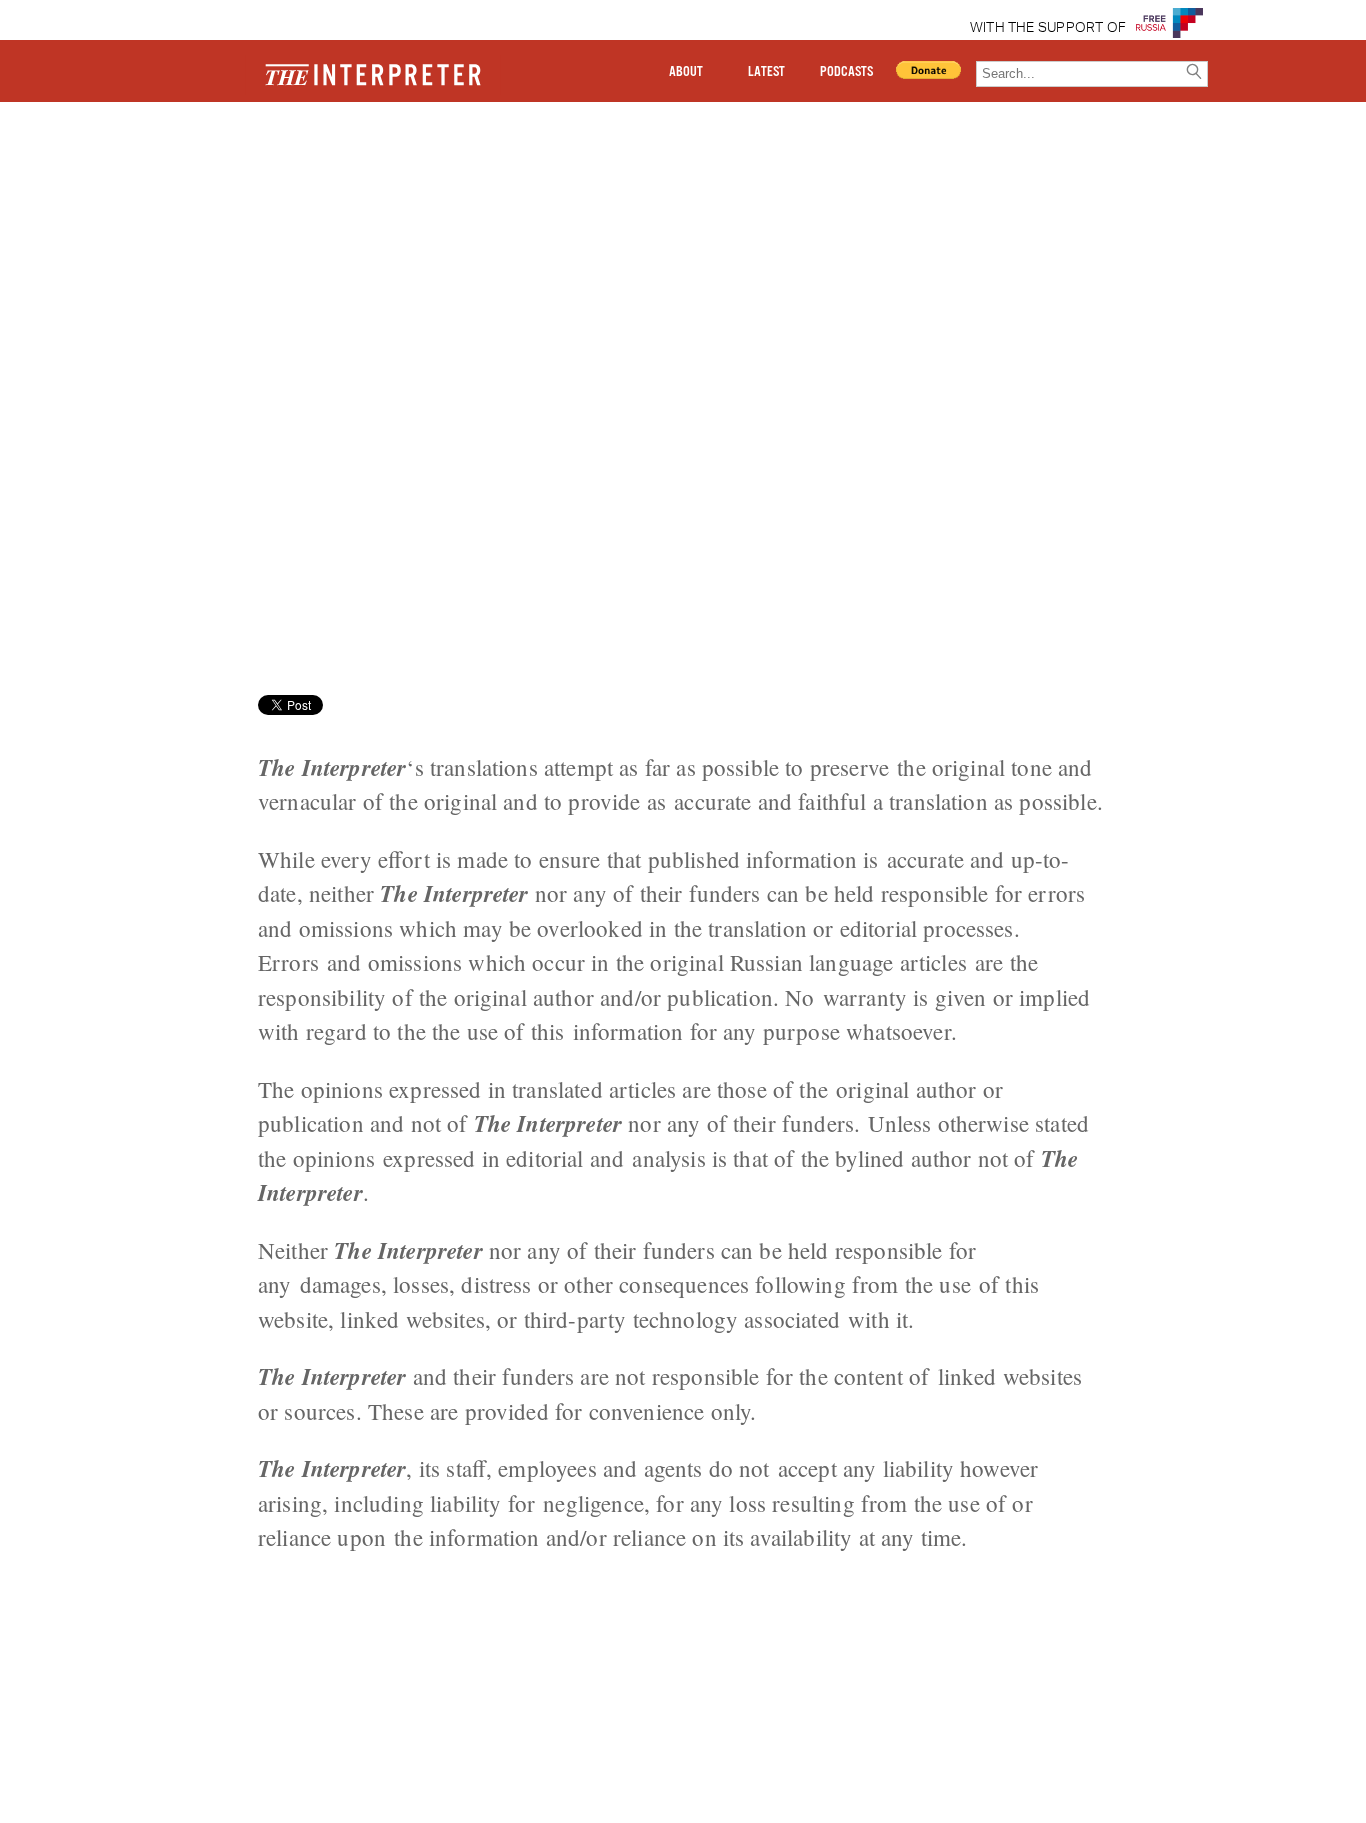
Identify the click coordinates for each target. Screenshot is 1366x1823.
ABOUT (686, 72)
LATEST (766, 72)
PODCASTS (846, 72)
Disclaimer (231, 173)
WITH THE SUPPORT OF (1048, 28)
